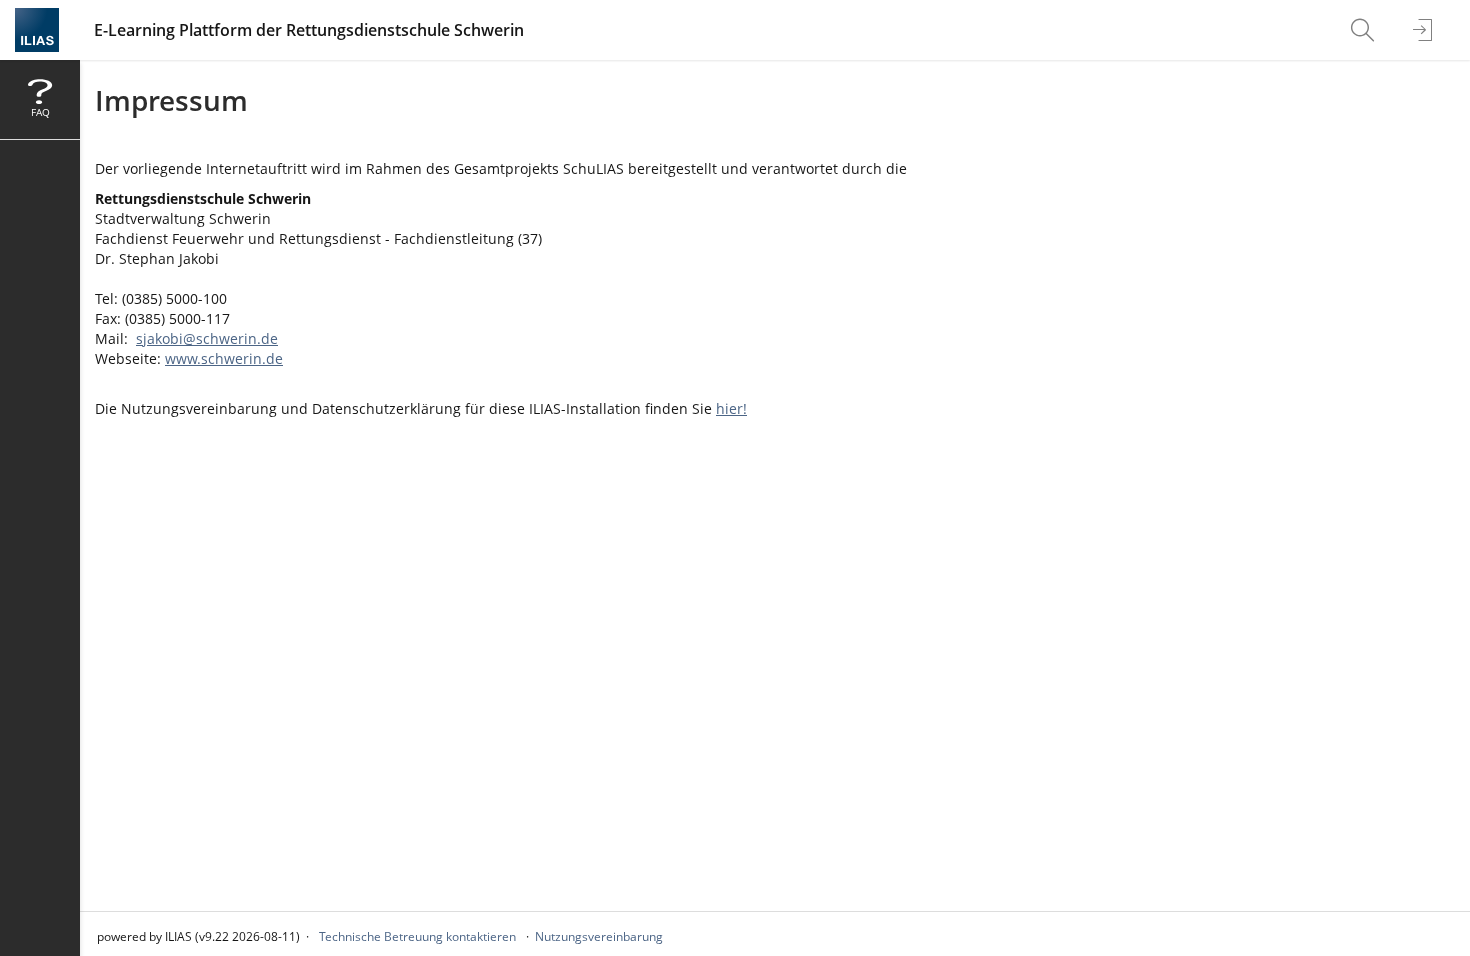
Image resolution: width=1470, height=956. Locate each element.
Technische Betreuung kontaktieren (417, 936)
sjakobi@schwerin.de (207, 338)
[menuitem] (1365, 30)
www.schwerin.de (224, 358)
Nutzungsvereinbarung (599, 936)
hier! (731, 408)
